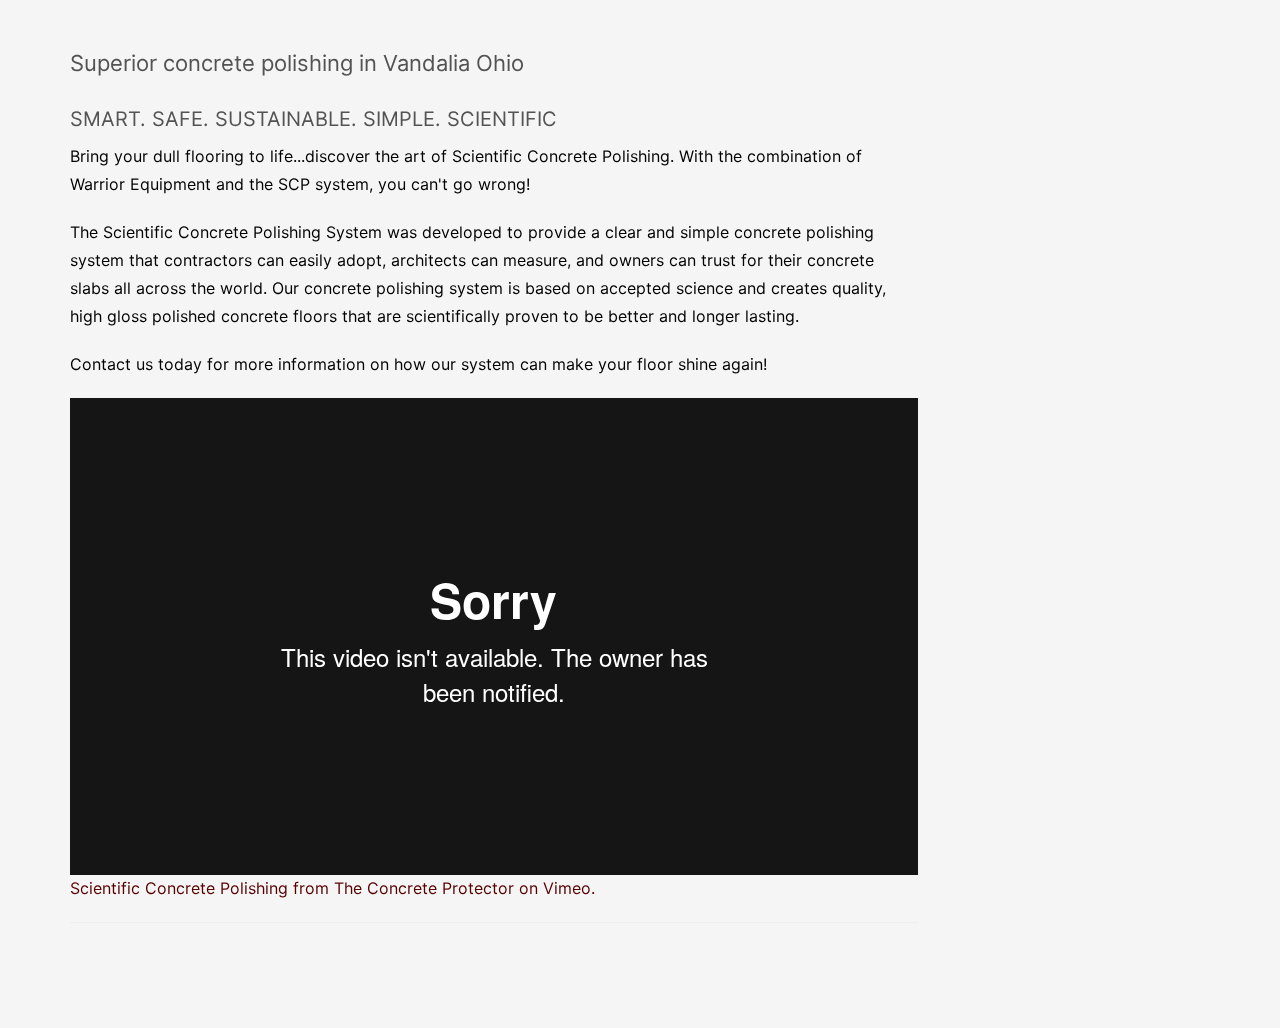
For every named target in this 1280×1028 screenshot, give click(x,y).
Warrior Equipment (140, 184)
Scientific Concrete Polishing (179, 888)
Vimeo (567, 888)
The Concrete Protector (424, 888)
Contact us (111, 364)
